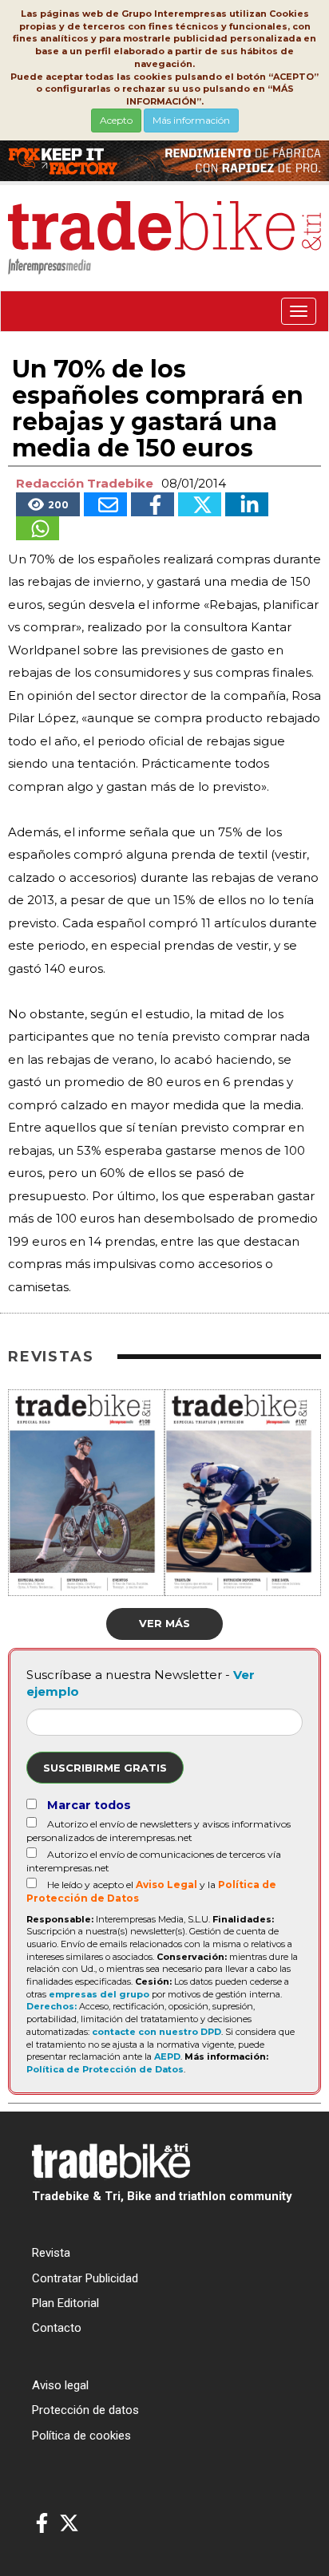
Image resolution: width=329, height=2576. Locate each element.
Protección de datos (85, 2410)
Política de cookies (81, 2436)
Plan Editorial (65, 2303)
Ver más (164, 1623)
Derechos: (52, 2006)
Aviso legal (60, 2385)
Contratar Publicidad (85, 2278)
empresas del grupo (99, 1994)
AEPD (167, 2056)
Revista (51, 2253)
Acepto (116, 120)
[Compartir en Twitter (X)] (200, 504)
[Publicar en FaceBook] (153, 504)
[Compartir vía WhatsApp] (38, 528)
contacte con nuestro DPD (157, 2032)
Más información (191, 120)
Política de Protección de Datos (105, 2069)
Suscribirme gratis (105, 1768)
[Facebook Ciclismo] (42, 2524)
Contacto (57, 2328)
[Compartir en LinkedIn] (247, 504)
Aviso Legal (166, 1885)
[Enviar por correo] (105, 504)
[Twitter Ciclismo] (69, 2524)
